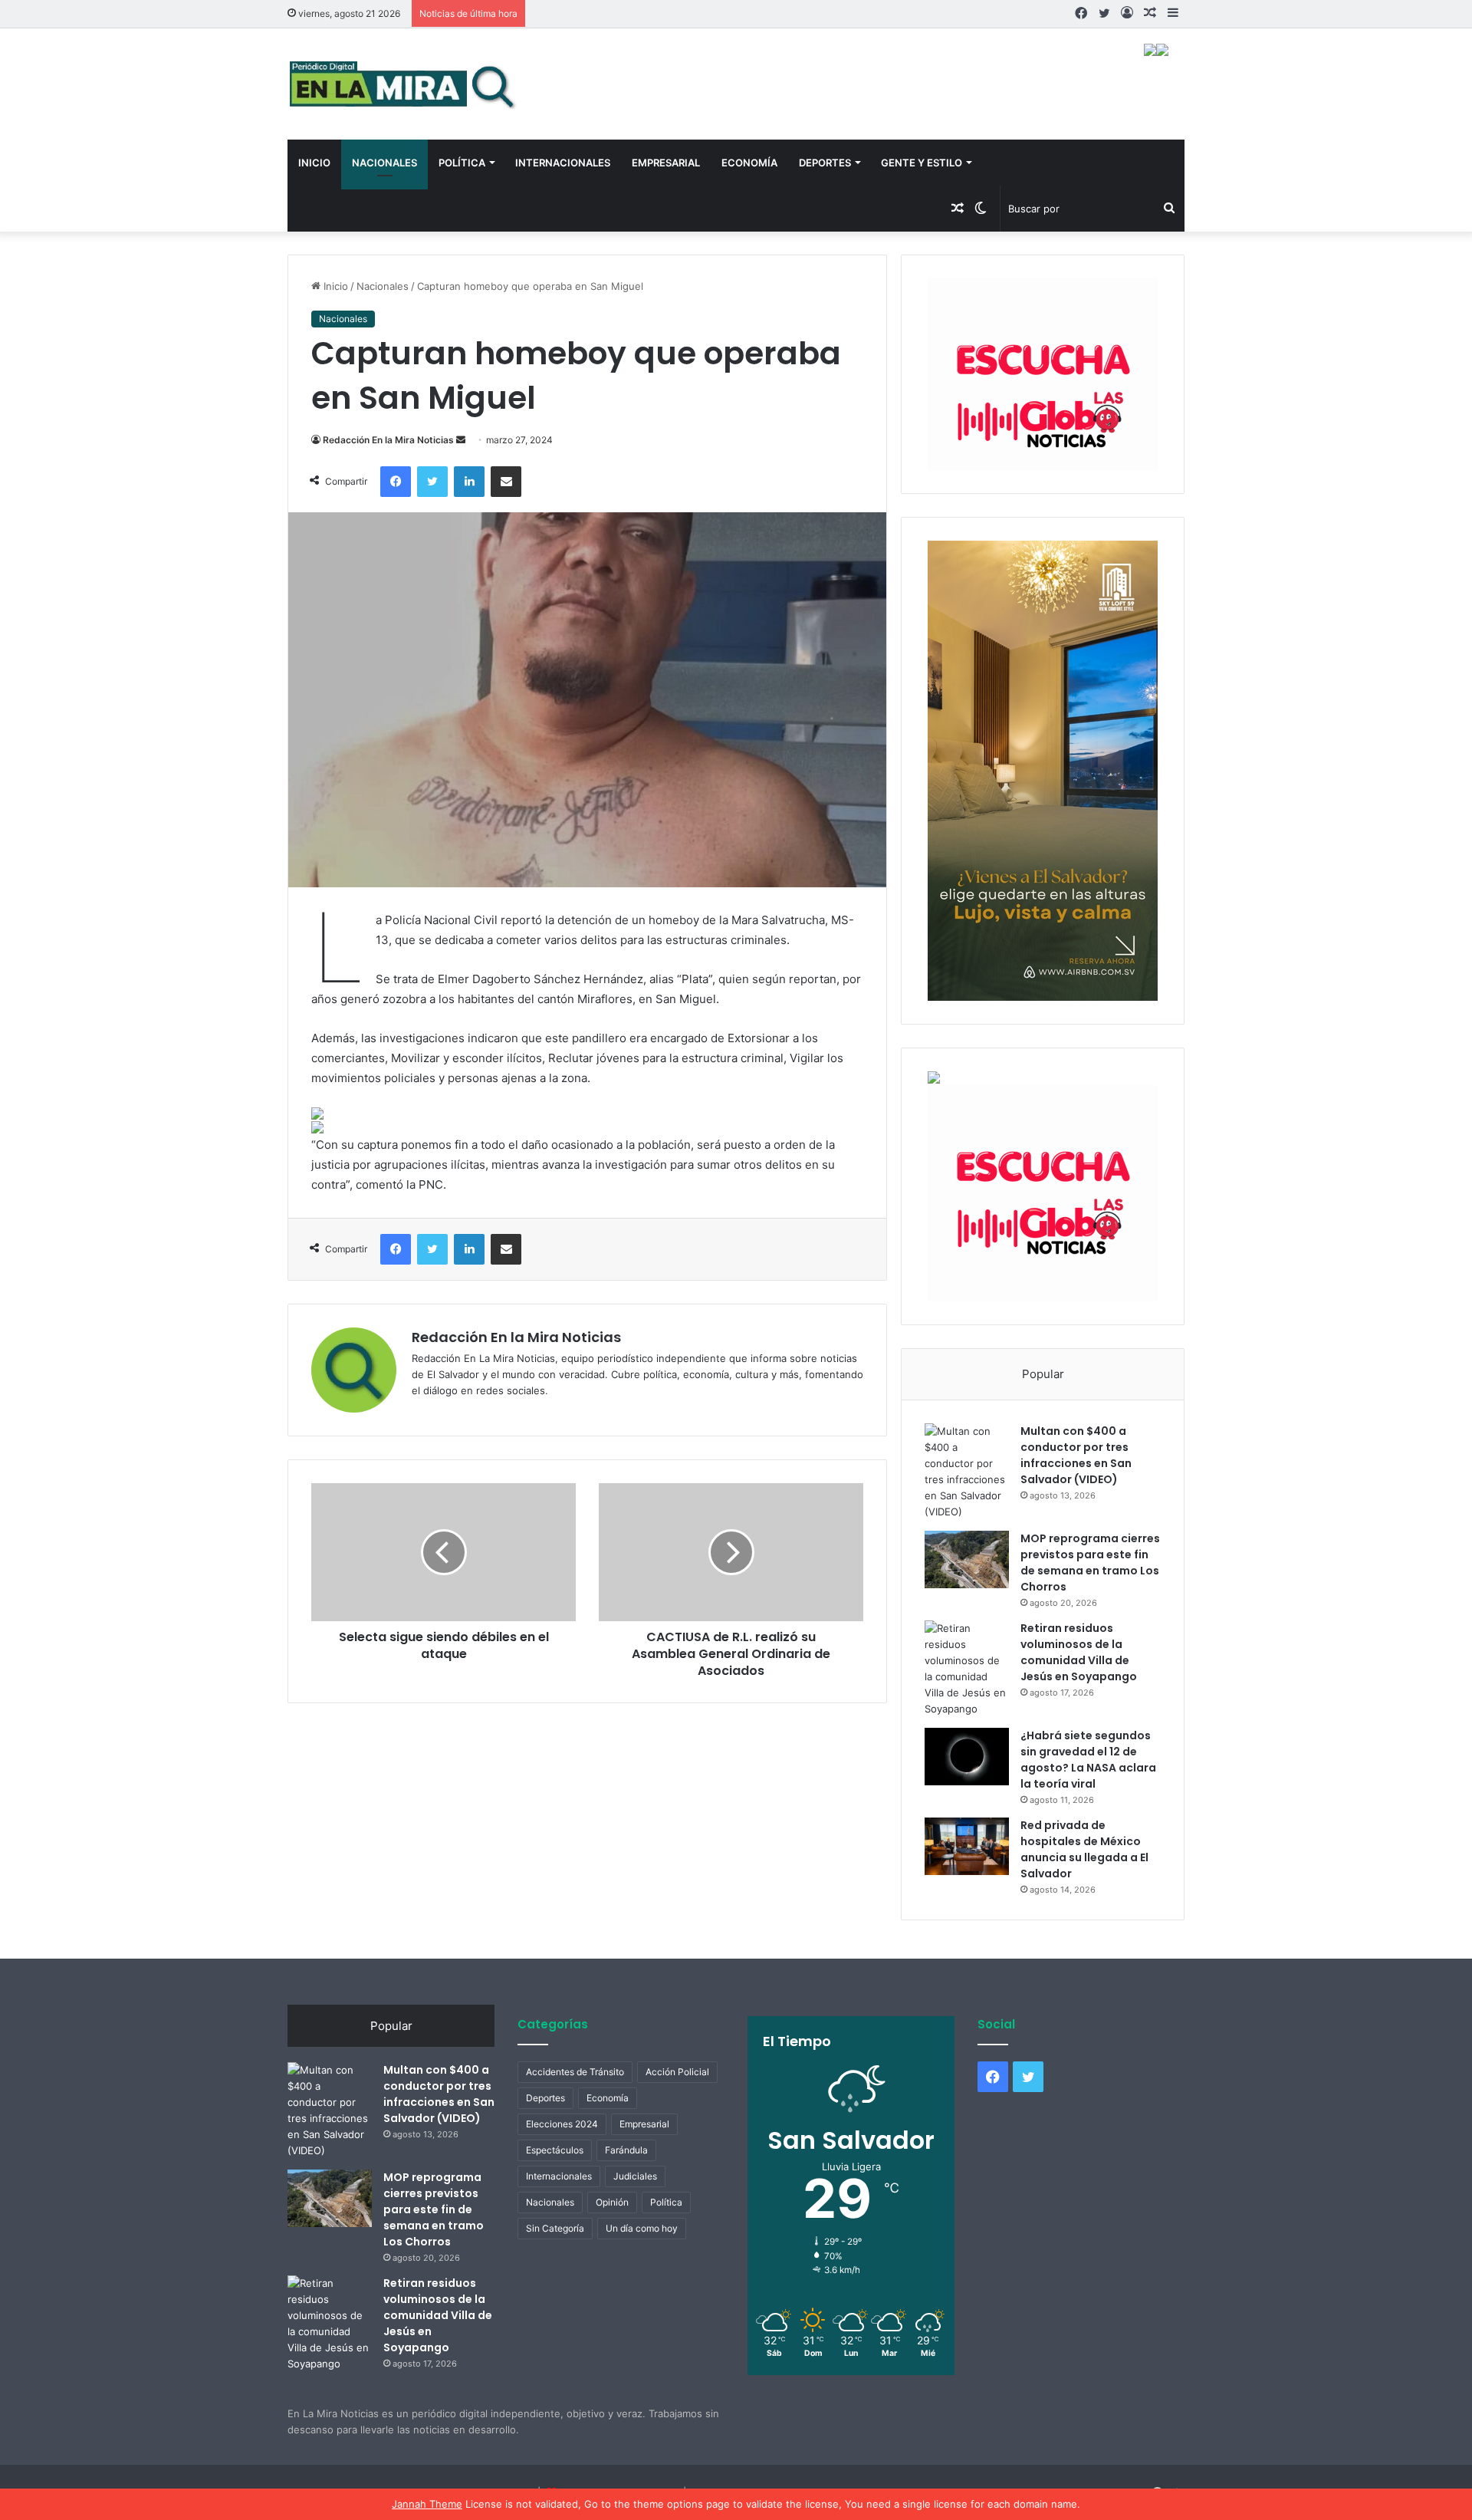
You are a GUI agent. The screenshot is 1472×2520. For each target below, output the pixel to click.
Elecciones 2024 (562, 2124)
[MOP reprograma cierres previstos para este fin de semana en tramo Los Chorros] (967, 1559)
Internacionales (563, 163)
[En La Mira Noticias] (402, 84)
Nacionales (384, 163)
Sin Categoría (555, 2228)
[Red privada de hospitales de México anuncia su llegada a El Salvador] (967, 1846)
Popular (1043, 1374)
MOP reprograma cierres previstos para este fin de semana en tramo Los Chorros (1090, 1563)
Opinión (612, 2202)
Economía (749, 163)
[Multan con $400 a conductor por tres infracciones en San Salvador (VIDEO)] (967, 1472)
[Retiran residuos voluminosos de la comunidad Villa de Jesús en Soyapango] (967, 1669)
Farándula (626, 2150)
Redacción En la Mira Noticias (388, 440)
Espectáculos (555, 2150)
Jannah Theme (427, 2504)
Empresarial (666, 163)
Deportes (825, 163)
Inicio (314, 163)
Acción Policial (677, 2072)
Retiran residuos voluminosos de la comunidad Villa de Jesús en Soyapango (1079, 1652)
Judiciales (635, 2176)
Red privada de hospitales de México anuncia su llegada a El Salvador (1084, 1849)
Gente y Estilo (922, 163)
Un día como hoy (642, 2228)
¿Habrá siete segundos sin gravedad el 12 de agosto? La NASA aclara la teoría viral (1088, 1760)
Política (462, 163)
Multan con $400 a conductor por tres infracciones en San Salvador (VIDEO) (1076, 1455)
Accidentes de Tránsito (575, 2072)
